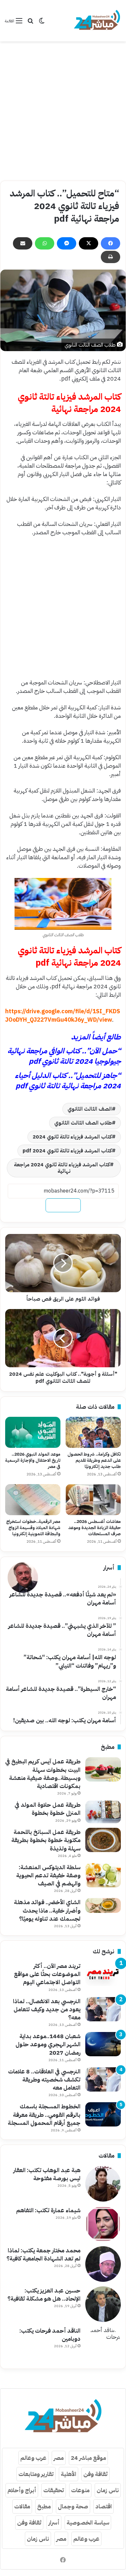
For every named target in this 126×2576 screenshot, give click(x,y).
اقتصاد (104, 2506)
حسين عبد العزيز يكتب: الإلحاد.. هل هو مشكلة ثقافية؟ (44, 2294)
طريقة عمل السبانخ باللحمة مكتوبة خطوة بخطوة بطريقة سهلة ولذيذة (46, 1840)
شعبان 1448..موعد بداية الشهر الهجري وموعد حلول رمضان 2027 (48, 2044)
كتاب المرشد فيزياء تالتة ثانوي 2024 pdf (67, 1151)
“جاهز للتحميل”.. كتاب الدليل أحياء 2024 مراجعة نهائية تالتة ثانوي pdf (68, 1081)
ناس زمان (108, 2490)
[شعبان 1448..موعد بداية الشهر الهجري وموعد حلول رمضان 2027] (103, 2044)
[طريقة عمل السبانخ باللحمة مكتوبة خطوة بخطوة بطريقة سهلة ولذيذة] (103, 1840)
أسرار (54, 2522)
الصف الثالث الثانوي (90, 1109)
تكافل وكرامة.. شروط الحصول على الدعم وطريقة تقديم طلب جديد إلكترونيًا (94, 1460)
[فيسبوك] (110, 243)
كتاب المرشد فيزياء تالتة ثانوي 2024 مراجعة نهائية (62, 1168)
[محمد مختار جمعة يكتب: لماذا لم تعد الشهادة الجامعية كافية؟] (103, 2264)
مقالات (22, 2506)
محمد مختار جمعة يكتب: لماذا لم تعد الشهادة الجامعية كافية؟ (43, 2254)
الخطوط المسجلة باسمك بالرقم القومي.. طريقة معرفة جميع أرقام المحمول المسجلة (44, 2114)
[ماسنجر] (67, 243)
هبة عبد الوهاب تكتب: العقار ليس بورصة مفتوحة (47, 2174)
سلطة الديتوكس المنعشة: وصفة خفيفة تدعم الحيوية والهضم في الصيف (48, 1875)
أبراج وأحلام (22, 2490)
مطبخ (44, 2506)
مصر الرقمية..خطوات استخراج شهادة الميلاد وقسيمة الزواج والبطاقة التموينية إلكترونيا (33, 1528)
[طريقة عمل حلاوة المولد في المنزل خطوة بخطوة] (103, 1812)
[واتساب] (45, 243)
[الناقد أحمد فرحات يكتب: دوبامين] (103, 2344)
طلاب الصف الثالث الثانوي (83, 1123)
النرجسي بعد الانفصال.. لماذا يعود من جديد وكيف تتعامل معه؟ (47, 2009)
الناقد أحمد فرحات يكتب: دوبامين (50, 2335)
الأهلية (68, 2474)
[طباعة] (110, 257)
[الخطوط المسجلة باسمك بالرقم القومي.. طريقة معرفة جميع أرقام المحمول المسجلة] (103, 2114)
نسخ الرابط (63, 1205)
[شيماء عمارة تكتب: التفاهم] (103, 2224)
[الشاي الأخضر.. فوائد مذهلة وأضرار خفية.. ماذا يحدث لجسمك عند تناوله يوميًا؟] (103, 1905)
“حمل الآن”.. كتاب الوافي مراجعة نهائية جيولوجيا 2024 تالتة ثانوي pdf (64, 1056)
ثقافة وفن (95, 2474)
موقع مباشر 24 (88, 2458)
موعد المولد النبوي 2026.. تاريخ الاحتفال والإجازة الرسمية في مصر (33, 1460)
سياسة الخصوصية (88, 2522)
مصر (59, 2458)
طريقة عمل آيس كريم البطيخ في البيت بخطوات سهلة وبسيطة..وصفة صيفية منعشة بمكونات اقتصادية (43, 1774)
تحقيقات (54, 2490)
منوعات (80, 2490)
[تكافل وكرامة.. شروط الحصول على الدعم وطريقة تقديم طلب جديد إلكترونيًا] (93, 1432)
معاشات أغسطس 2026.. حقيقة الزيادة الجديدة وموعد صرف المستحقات (94, 1528)
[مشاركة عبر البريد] (23, 243)
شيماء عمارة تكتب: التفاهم (48, 2210)
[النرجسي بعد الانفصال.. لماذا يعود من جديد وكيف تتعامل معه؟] (103, 2009)
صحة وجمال (73, 2506)
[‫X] (89, 243)
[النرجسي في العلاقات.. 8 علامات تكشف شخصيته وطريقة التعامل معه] (103, 2079)
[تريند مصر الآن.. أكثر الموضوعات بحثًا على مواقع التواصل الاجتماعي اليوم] (103, 1974)
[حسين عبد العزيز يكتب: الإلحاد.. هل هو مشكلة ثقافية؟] (103, 2304)
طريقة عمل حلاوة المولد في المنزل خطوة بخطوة (47, 1809)
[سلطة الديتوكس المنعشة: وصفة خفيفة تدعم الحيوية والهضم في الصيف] (103, 1875)
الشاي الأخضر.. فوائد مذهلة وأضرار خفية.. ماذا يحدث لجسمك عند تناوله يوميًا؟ (47, 1910)
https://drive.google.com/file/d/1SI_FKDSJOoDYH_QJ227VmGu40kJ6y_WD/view (63, 1015)
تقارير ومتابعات (36, 2474)
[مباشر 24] (97, 21)
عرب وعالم (33, 2458)
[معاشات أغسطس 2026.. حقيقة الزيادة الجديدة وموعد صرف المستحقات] (93, 1500)
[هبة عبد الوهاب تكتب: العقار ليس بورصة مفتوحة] (103, 2184)
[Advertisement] (63, 111)
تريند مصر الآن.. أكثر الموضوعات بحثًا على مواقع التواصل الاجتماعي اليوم (47, 1974)
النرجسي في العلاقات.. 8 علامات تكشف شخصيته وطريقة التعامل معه (44, 2079)
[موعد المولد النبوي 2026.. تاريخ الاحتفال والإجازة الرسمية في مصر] (33, 1432)
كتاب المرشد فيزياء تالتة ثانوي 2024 (72, 1137)
